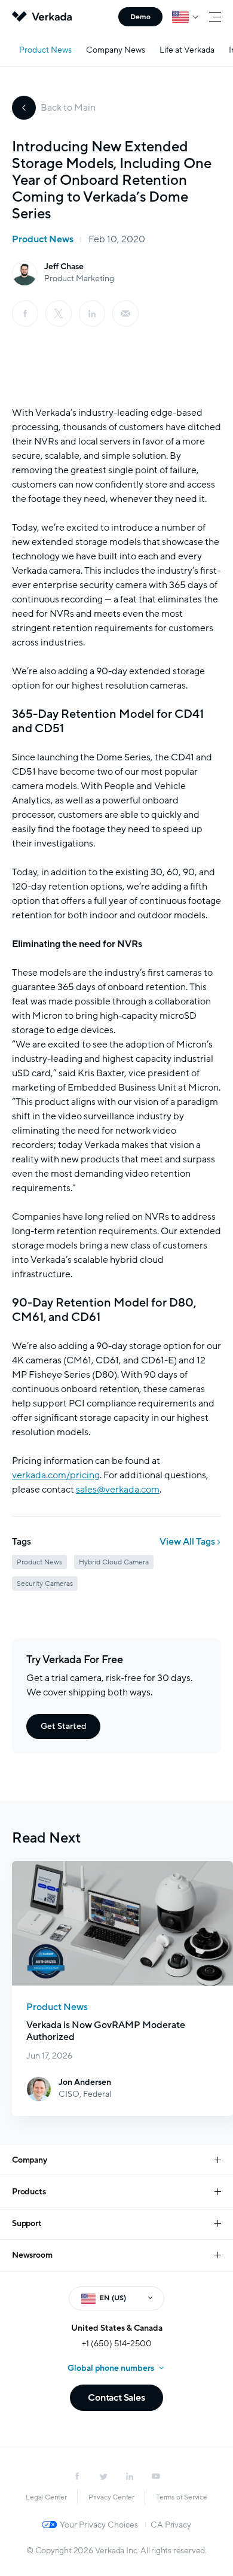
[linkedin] (92, 313)
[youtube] (156, 2476)
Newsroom (32, 2255)
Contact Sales (116, 2398)
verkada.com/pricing (56, 1475)
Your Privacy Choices (99, 2525)
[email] (125, 313)
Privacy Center (111, 2497)
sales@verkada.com (118, 1490)
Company (30, 2160)
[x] (59, 313)
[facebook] (25, 313)
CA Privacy (171, 2525)
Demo (140, 17)
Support (27, 2223)
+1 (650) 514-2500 (117, 2344)
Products (29, 2192)
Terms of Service (182, 2497)
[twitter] (103, 2476)
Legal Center (46, 2497)
